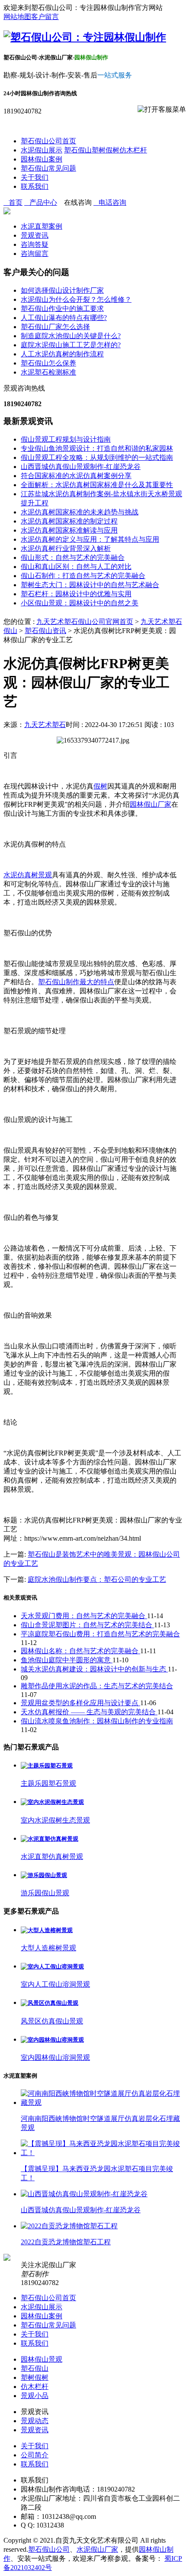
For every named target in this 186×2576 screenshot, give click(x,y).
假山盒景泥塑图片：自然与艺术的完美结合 (87, 1625)
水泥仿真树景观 (28, 875)
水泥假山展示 (42, 150)
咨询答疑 (35, 244)
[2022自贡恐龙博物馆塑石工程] (69, 2226)
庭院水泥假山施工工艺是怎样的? (71, 345)
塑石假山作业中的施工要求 (62, 309)
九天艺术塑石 (45, 725)
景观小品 (35, 2396)
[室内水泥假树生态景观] (52, 1802)
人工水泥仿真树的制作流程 (62, 354)
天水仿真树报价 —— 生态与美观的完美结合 (89, 1712)
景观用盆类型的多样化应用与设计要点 (80, 1703)
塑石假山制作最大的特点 (76, 982)
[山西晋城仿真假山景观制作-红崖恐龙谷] (84, 2194)
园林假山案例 (42, 159)
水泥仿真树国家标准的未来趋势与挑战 (80, 512)
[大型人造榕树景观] (47, 1930)
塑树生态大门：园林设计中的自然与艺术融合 (90, 585)
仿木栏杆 (133, 150)
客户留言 (45, 17)
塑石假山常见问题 (48, 168)
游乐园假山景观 (45, 1893)
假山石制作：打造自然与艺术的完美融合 (83, 576)
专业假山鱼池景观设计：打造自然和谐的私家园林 (97, 448)
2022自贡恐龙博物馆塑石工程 (66, 2242)
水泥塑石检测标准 (48, 372)
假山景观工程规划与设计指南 (66, 439)
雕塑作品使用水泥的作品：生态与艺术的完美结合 (97, 1686)
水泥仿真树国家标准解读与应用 (69, 530)
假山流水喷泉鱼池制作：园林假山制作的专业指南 (97, 1721)
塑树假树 (106, 150)
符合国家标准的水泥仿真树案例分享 (76, 476)
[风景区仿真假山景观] (50, 2003)
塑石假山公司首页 (48, 141)
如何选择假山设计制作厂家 (62, 290)
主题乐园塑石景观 (48, 1783)
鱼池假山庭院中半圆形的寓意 (67, 1660)
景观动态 (35, 2421)
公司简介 (35, 2455)
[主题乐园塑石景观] (47, 1766)
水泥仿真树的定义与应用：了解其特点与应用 (90, 539)
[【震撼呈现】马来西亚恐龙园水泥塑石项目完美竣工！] (102, 2153)
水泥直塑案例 (42, 226)
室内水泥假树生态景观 (55, 1820)
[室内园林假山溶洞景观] (52, 2040)
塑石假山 (78, 150)
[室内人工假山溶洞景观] (52, 1967)
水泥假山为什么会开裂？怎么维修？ (76, 299)
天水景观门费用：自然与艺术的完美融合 (84, 1616)
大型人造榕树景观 (48, 1948)
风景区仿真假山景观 (52, 2021)
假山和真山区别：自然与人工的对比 (76, 567)
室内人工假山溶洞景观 (55, 1984)
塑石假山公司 (49, 2549)
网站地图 (17, 17)
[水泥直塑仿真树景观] (50, 1839)
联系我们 (35, 186)
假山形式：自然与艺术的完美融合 (73, 558)
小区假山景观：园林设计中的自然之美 (80, 603)
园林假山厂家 (151, 804)
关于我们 (35, 177)
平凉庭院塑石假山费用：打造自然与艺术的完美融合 (100, 1634)
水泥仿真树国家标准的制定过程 (69, 521)
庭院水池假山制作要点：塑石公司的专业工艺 (97, 1579)
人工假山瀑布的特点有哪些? (64, 318)
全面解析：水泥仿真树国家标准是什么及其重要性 (97, 485)
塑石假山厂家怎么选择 (55, 327)
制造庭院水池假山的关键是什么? (71, 336)
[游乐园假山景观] (44, 1875)
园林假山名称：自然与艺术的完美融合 (80, 1651)
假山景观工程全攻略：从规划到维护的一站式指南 (97, 457)
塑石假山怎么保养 (48, 363)
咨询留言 (35, 254)
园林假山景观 (42, 2359)
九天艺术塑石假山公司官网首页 (85, 622)
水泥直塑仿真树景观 (52, 1857)
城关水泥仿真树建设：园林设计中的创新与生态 (94, 1669)
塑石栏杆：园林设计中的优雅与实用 (76, 594)
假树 (100, 786)
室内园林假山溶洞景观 (55, 2057)
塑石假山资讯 (45, 631)
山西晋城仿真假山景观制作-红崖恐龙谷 (81, 467)
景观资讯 (35, 235)
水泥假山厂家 (97, 2549)
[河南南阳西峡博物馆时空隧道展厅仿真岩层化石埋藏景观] (102, 2102)
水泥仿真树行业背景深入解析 (66, 548)
